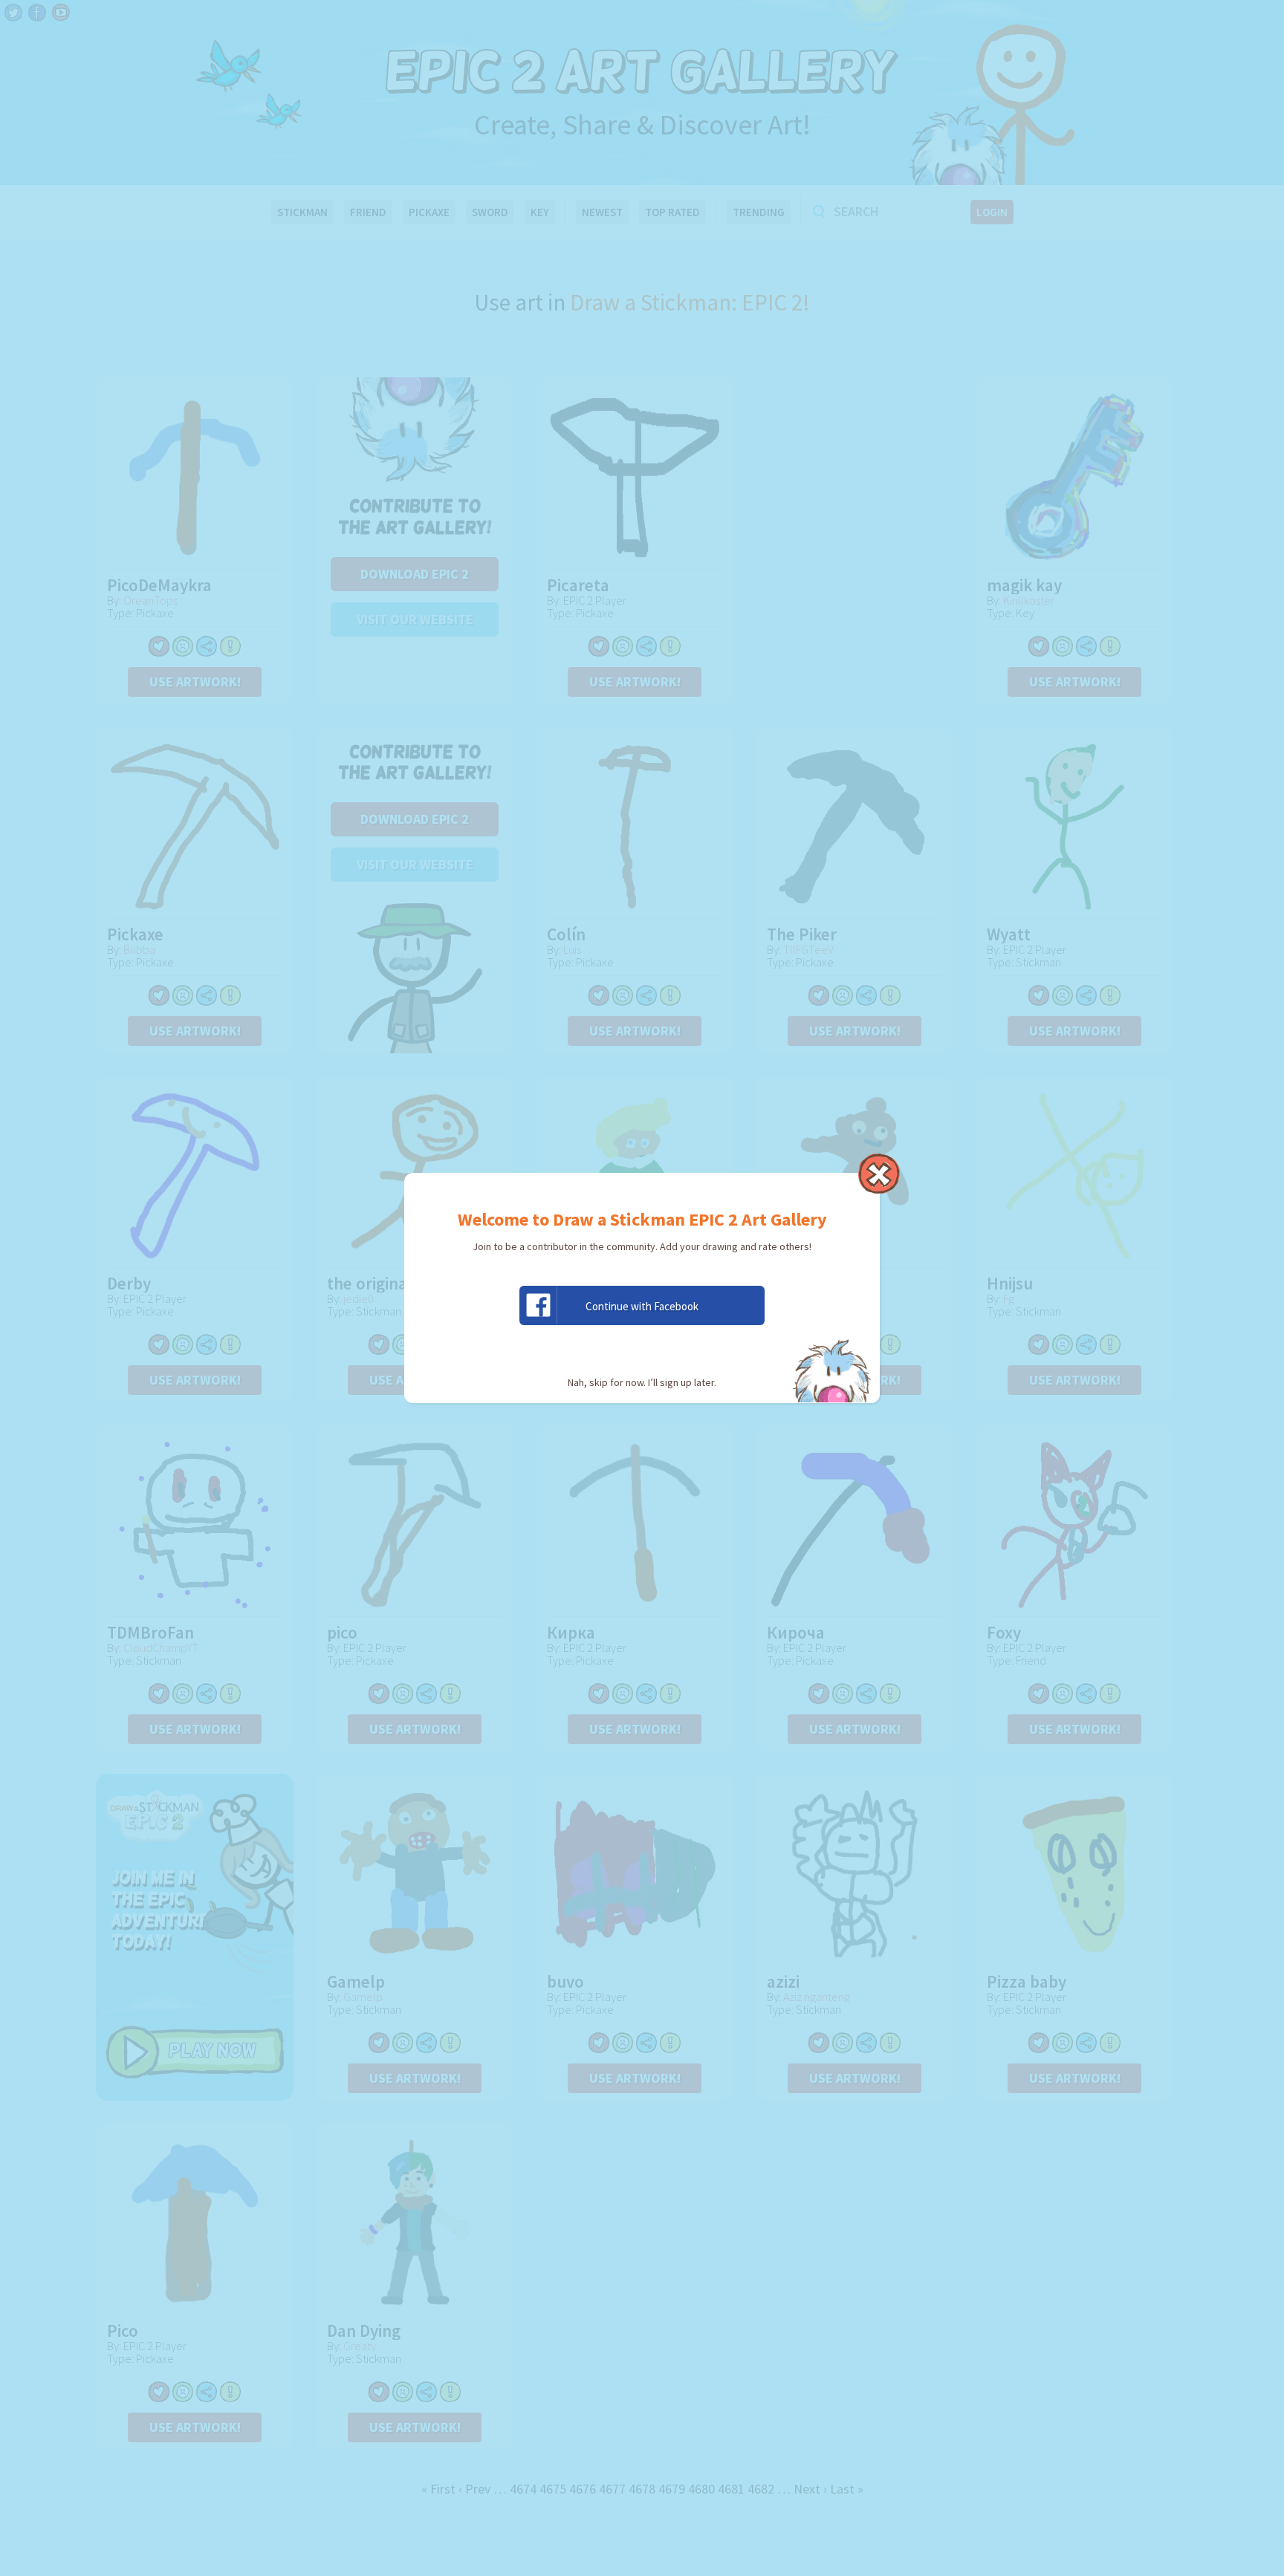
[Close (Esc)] (879, 1174)
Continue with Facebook (642, 1306)
